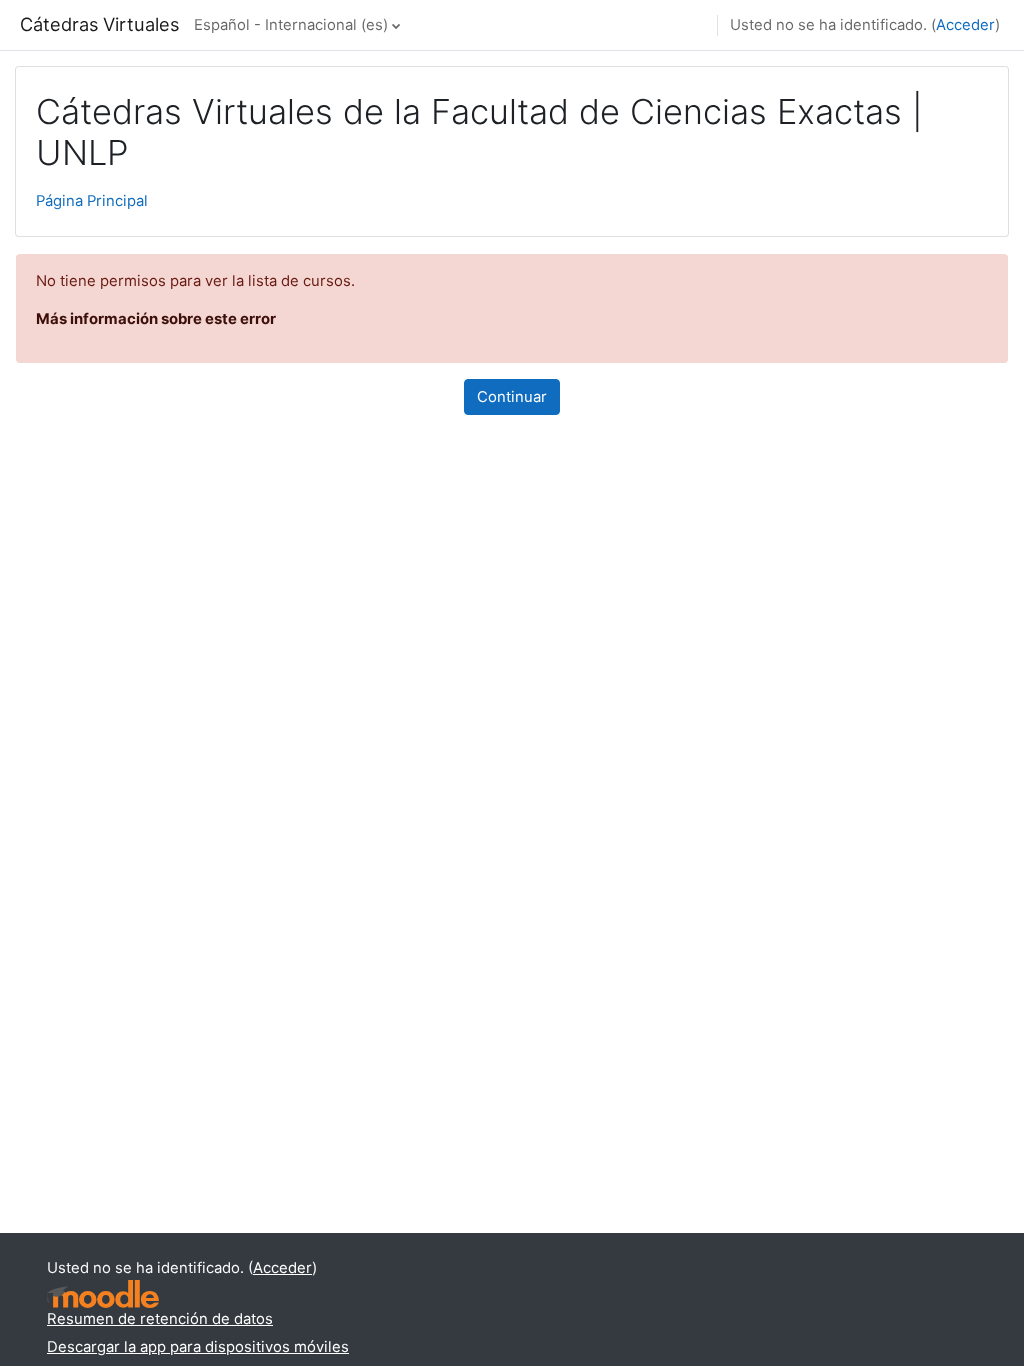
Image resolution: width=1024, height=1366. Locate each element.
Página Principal (92, 201)
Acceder (965, 25)
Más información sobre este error (156, 319)
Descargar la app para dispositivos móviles (198, 1347)
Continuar (512, 397)
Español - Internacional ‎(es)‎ (291, 25)
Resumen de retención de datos (160, 1319)
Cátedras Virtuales (99, 24)
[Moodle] (103, 1294)
